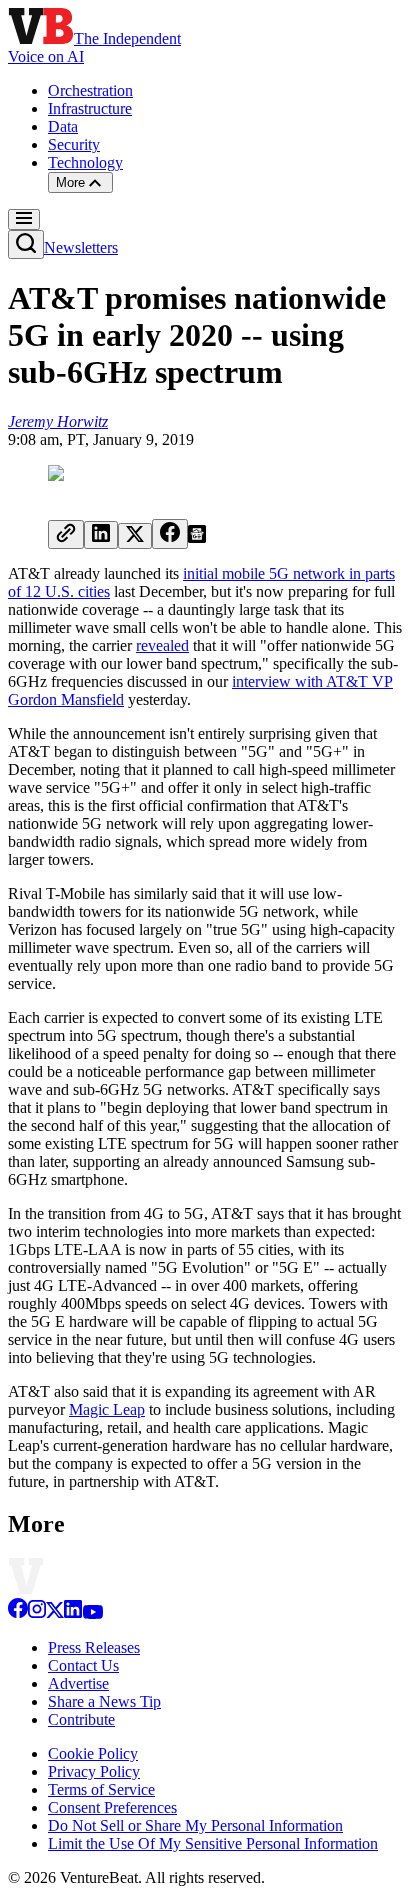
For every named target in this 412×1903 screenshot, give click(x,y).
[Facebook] (18, 1613)
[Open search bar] (26, 244)
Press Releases (94, 1647)
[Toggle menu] (24, 219)
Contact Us (83, 1665)
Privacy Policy (94, 1771)
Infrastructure (90, 108)
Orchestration (90, 90)
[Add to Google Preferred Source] (197, 537)
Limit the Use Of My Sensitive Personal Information (213, 1843)
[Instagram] (37, 1613)
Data (63, 126)
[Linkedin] (73, 1613)
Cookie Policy (93, 1753)
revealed (162, 645)
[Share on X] (135, 536)
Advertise (78, 1683)
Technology (85, 162)
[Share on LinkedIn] (101, 535)
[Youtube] (92, 1613)
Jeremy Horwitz (58, 421)
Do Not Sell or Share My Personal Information (195, 1825)
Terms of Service (101, 1789)
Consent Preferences (112, 1807)
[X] (55, 1613)
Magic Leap (107, 1409)
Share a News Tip (104, 1701)
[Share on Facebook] (170, 534)
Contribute (81, 1719)
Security (74, 144)
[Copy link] (66, 534)
